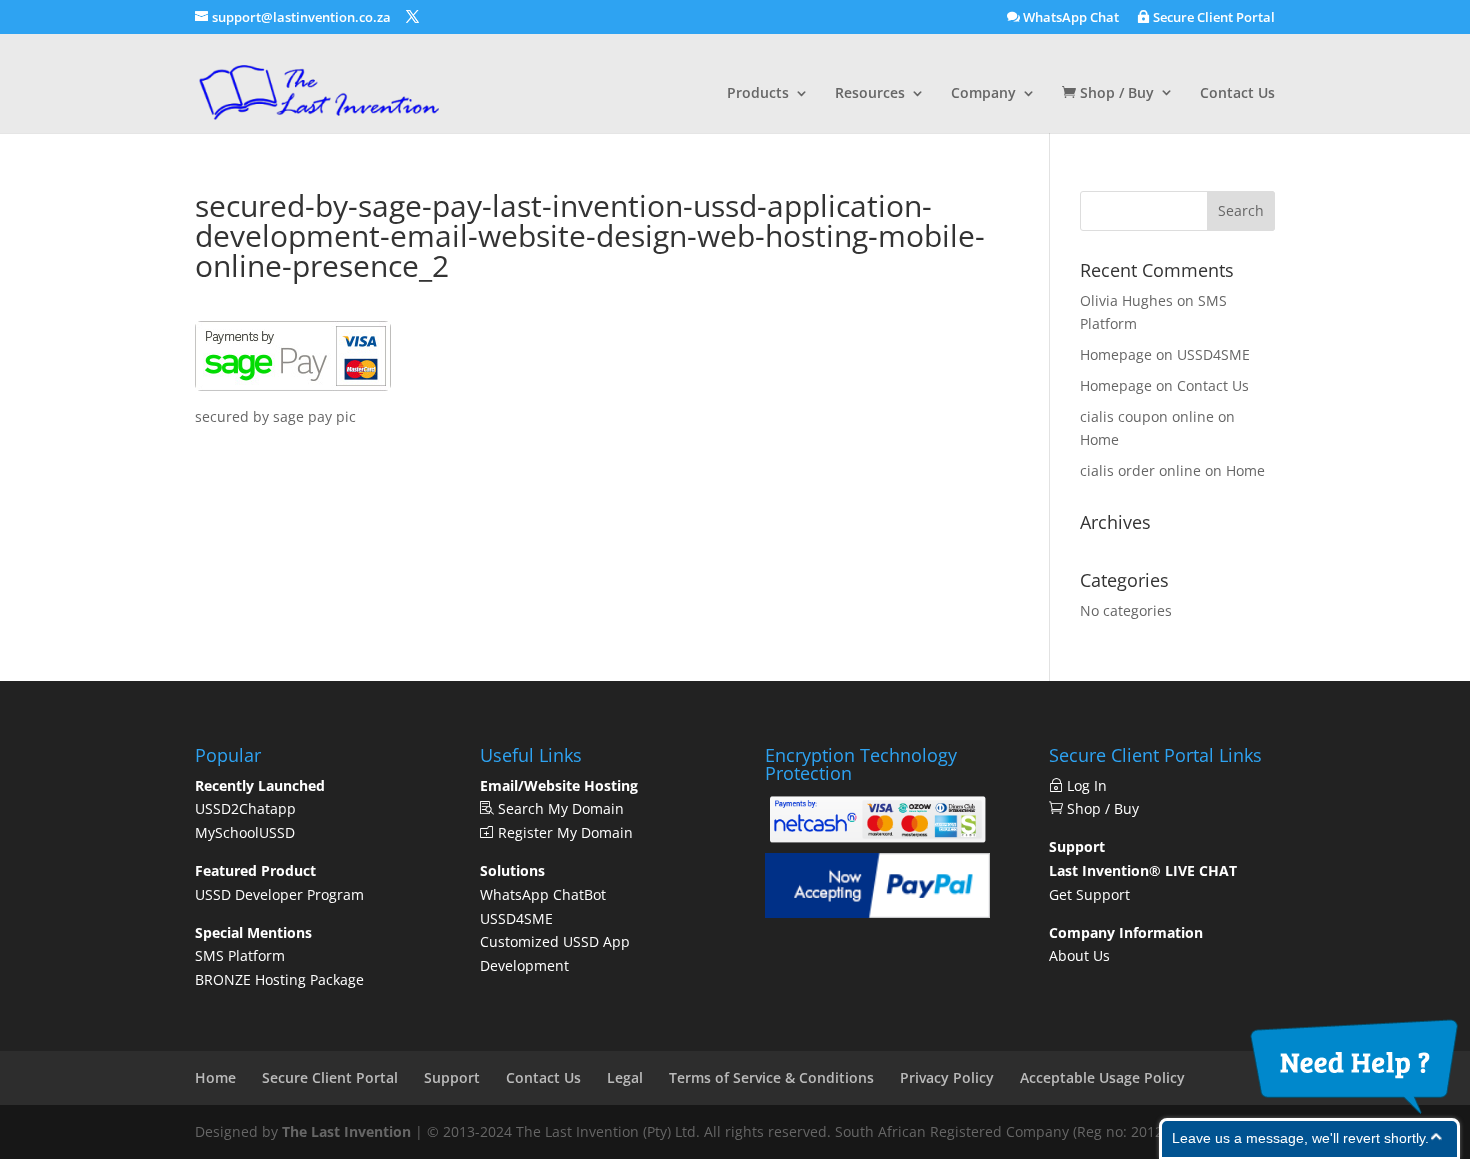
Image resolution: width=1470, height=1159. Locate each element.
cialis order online (1140, 470)
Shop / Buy (1115, 93)
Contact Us (1237, 94)
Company (983, 94)
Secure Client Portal (1212, 18)
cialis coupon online (1147, 416)
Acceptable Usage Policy (1102, 1077)
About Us (1079, 955)
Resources (870, 94)
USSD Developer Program (279, 894)
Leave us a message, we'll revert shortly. (1300, 1138)
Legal (625, 1077)
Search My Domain (559, 808)
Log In (1091, 785)
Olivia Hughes (1126, 300)
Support (452, 1077)
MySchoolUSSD (245, 832)
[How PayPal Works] (877, 912)
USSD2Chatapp (245, 808)
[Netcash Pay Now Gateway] (877, 841)
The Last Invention (346, 1131)
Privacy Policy (947, 1077)
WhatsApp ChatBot (543, 894)
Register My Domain (563, 832)
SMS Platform (240, 955)
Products (758, 94)
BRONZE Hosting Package (279, 979)
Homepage (1116, 354)
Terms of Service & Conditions (771, 1077)
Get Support (1089, 894)
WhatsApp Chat (1069, 18)
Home (1099, 439)
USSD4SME (1213, 354)
